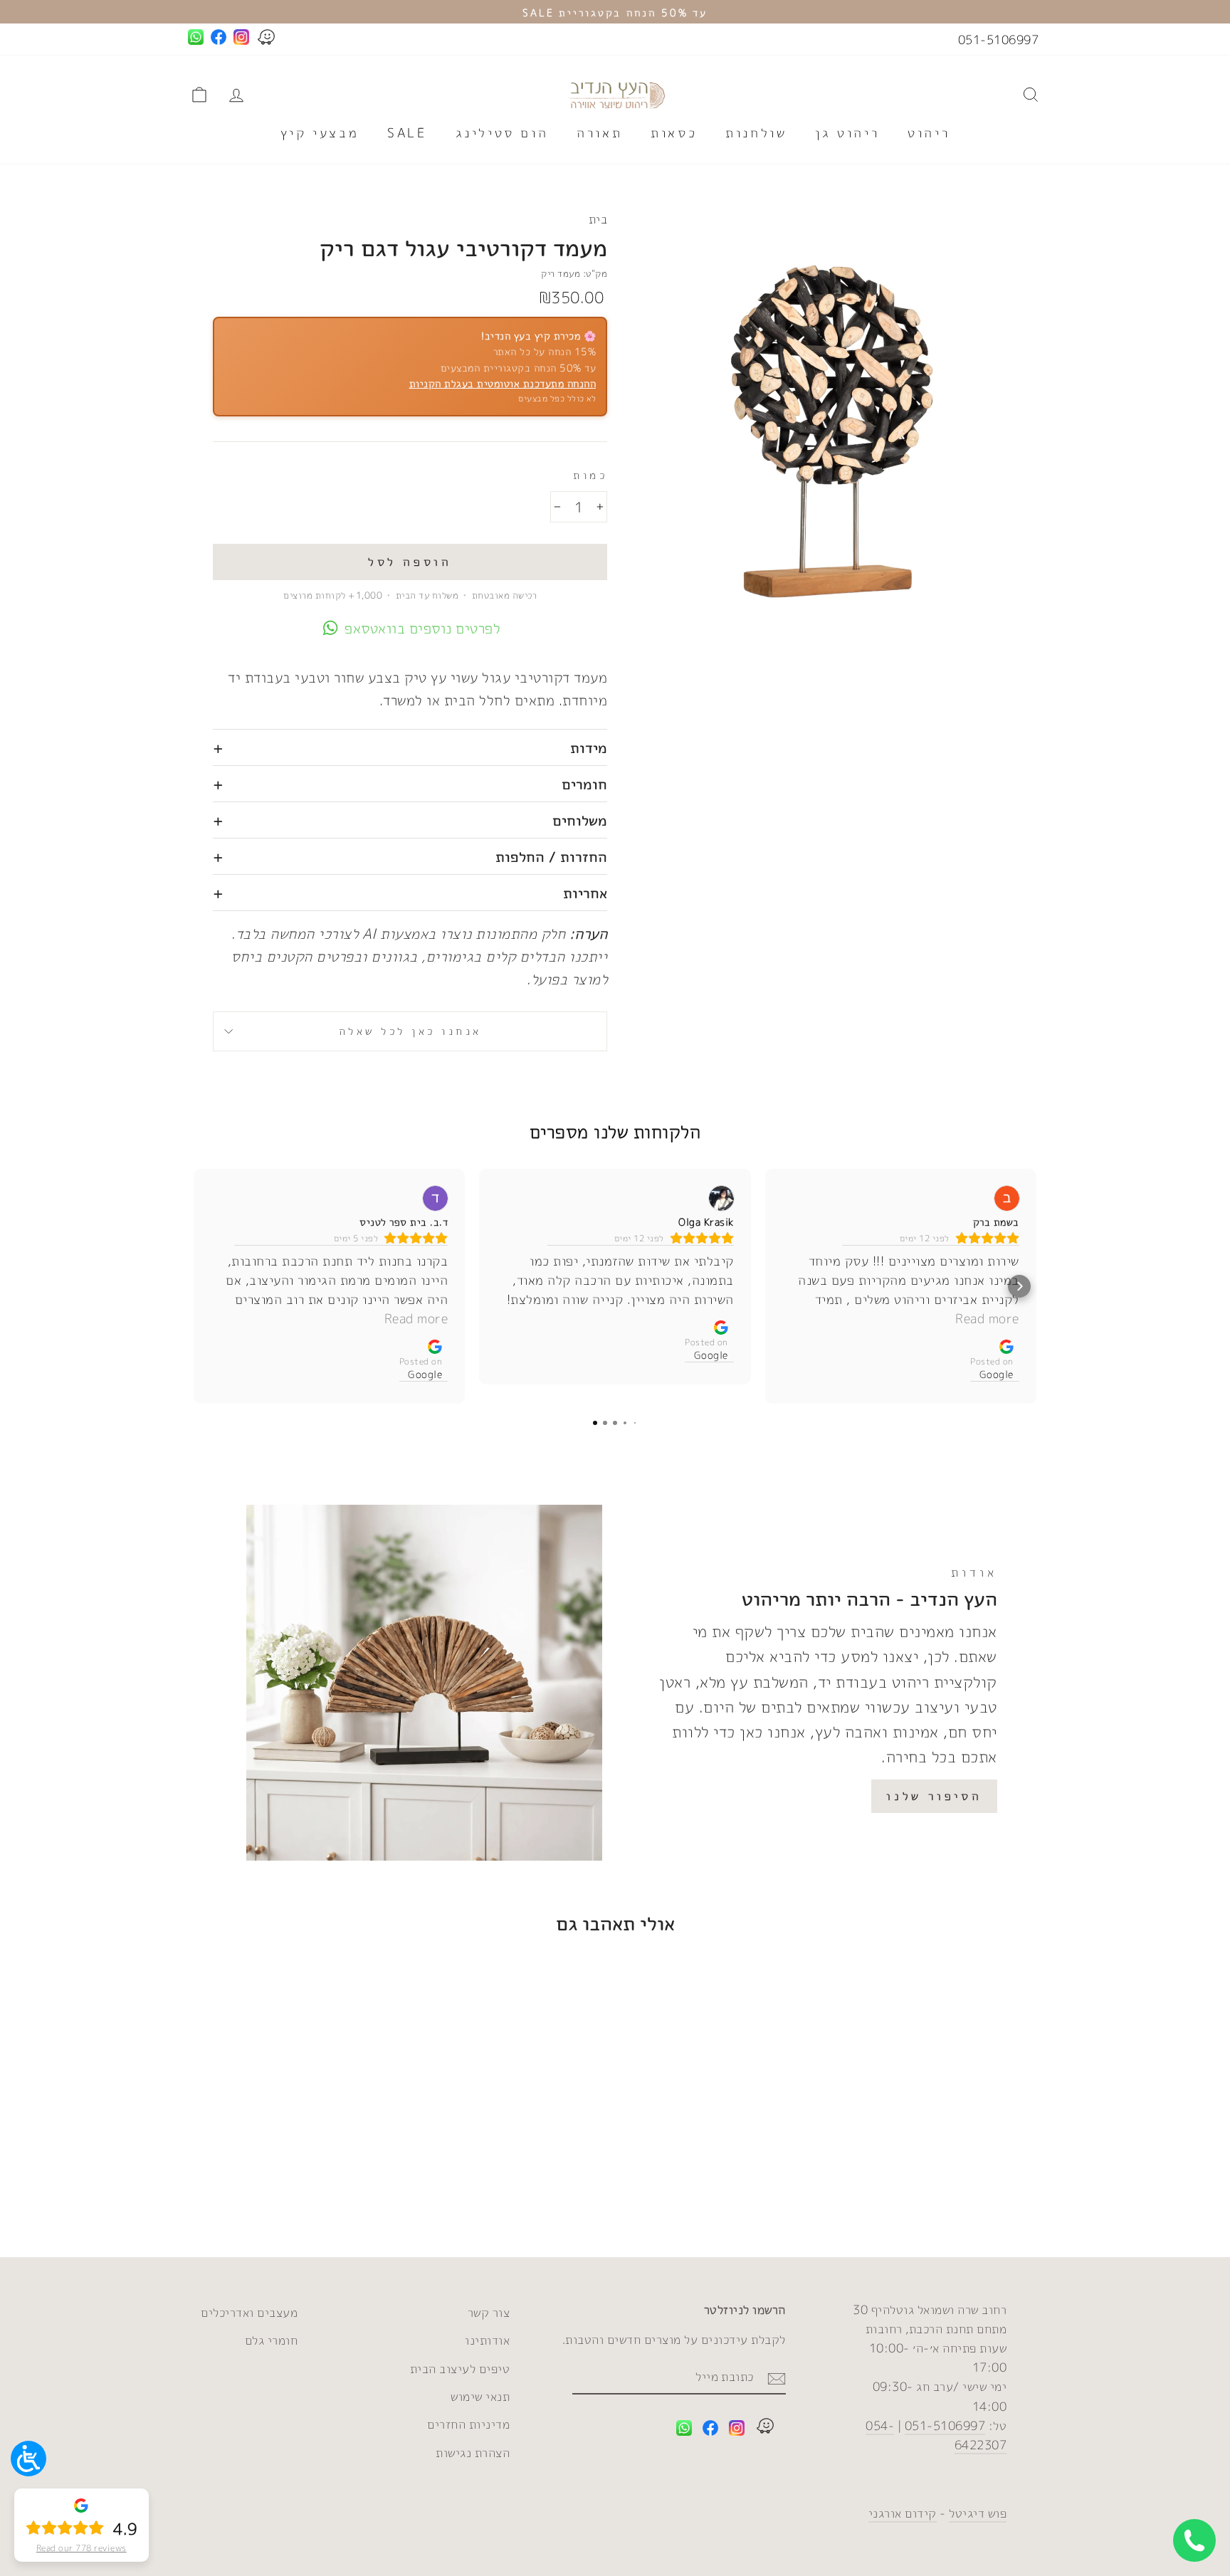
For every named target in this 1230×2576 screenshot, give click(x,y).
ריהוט (929, 133)
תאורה (599, 133)
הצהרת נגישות (473, 2453)
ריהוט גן (847, 133)
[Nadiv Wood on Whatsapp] (684, 2430)
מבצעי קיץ (320, 133)
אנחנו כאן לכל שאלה (410, 1031)
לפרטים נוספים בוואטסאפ (422, 628)
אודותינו (487, 2340)
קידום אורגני (903, 2513)
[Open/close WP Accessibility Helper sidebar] (28, 2459)
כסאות (674, 133)
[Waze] (765, 2428)
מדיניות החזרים (468, 2424)
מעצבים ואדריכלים (249, 2312)
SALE (407, 133)
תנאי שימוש (480, 2396)
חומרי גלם (272, 2340)
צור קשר (489, 2312)
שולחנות (756, 133)
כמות (590, 475)
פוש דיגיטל (978, 2513)
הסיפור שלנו (934, 1796)
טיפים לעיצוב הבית (460, 2369)
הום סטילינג (502, 133)
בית (598, 219)
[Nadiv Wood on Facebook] (710, 2430)
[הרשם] (777, 2377)
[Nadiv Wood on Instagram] (737, 2430)
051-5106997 (999, 40)
